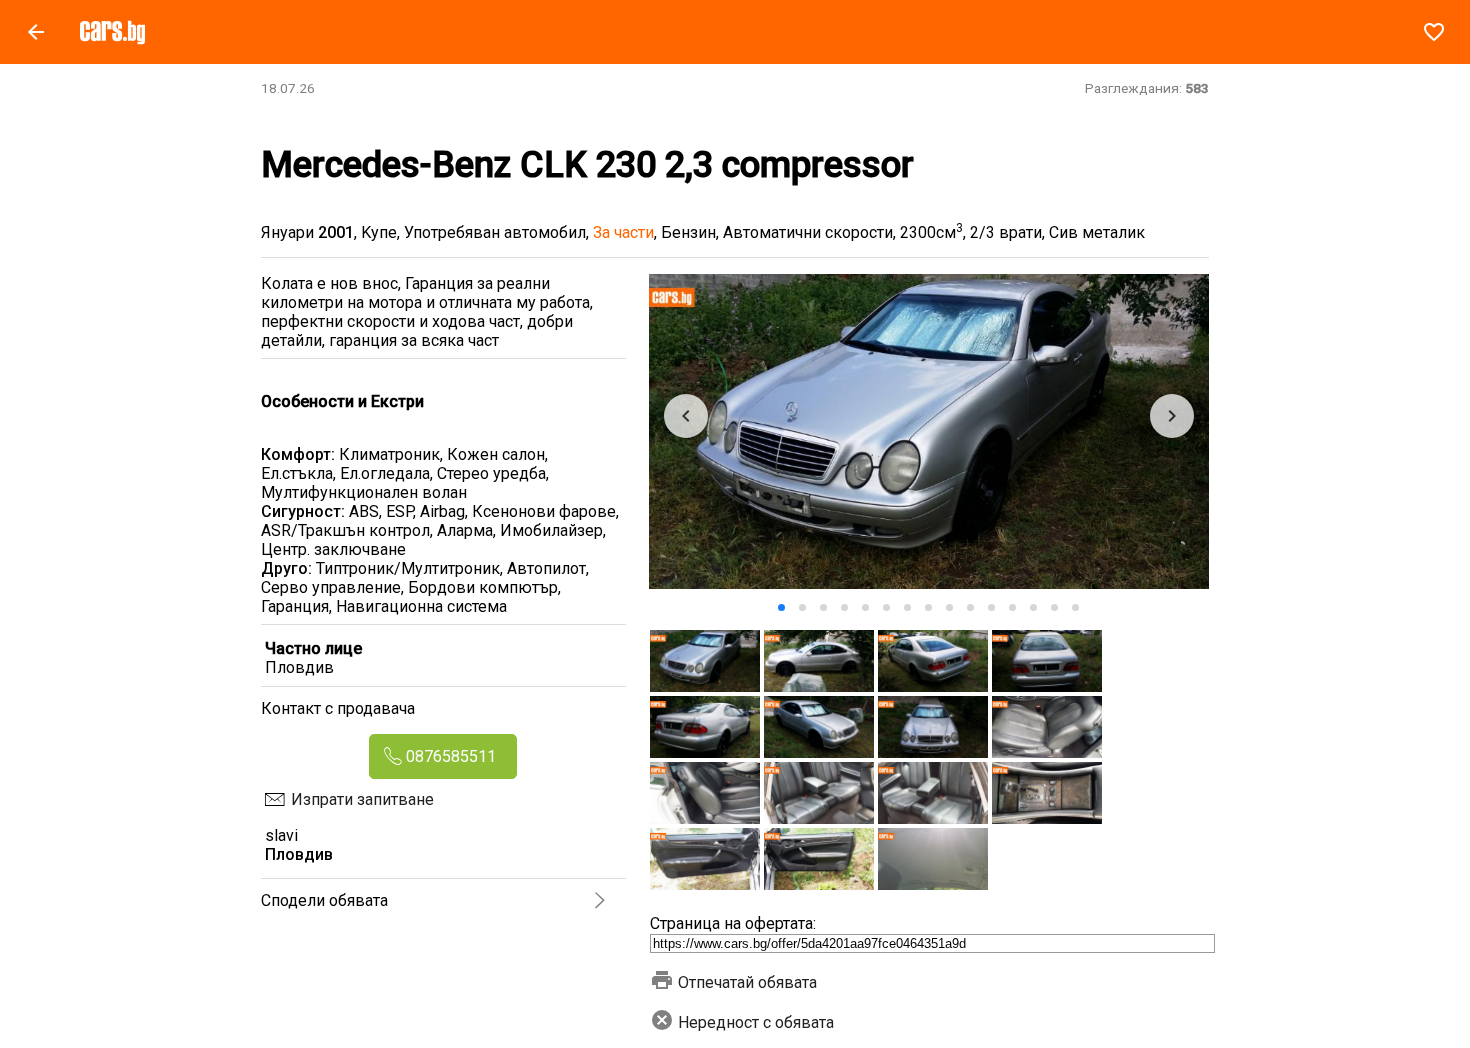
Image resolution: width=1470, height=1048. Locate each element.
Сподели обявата (324, 900)
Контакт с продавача (338, 708)
